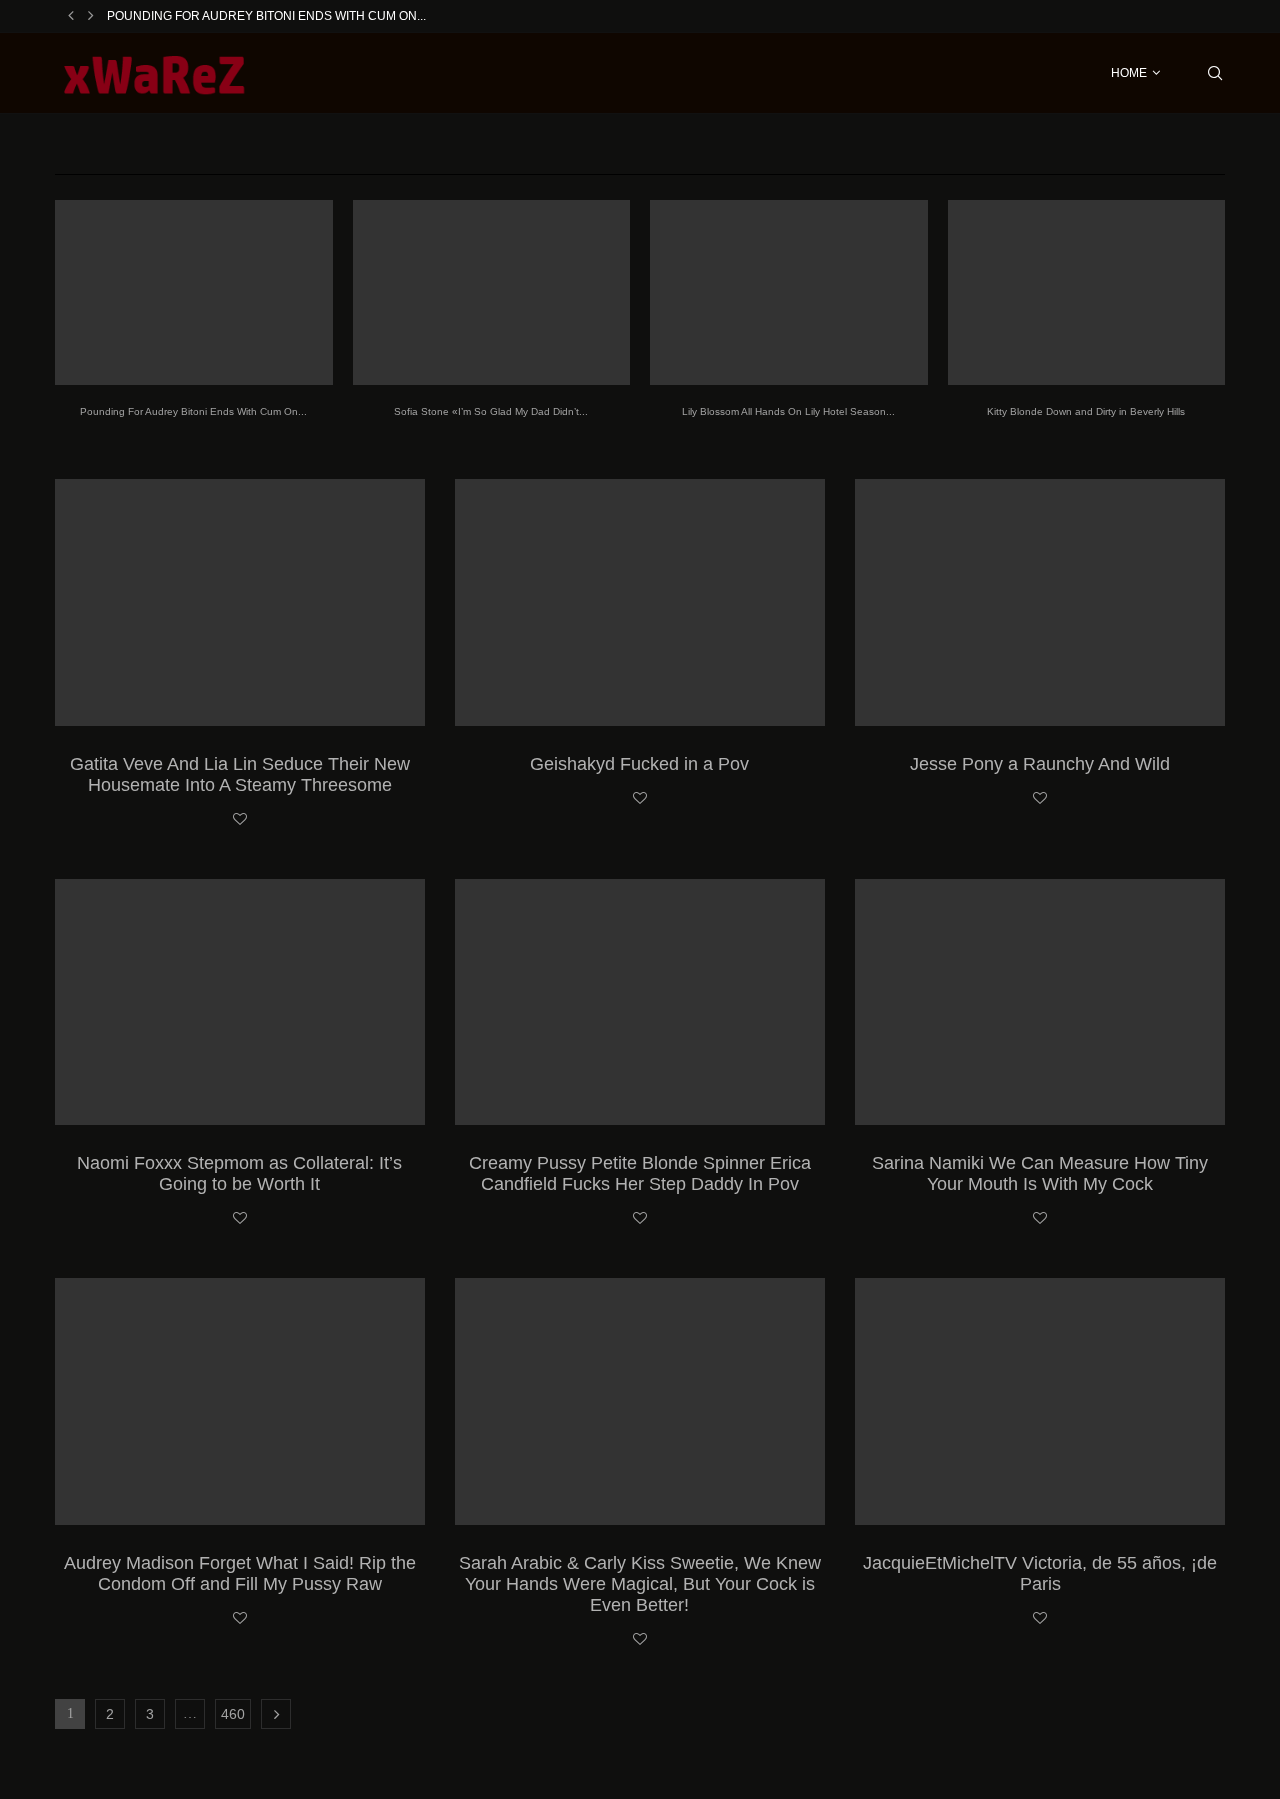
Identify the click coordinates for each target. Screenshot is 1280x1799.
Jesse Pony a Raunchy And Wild (1040, 764)
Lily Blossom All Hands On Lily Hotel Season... (788, 411)
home (1129, 73)
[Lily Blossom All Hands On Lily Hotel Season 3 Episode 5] (789, 292)
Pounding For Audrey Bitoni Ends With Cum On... (266, 16)
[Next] (91, 16)
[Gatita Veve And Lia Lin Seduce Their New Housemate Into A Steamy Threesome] (240, 602)
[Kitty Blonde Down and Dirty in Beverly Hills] (1087, 292)
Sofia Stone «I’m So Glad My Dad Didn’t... (491, 411)
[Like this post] (240, 820)
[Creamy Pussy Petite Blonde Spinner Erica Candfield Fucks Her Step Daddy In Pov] (640, 1002)
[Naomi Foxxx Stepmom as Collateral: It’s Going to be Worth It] (240, 1002)
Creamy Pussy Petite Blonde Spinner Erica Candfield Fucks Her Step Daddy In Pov (640, 1173)
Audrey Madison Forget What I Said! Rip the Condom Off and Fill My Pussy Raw (240, 1573)
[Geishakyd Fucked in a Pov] (640, 602)
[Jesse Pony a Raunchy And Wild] (1040, 602)
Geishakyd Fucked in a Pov (639, 764)
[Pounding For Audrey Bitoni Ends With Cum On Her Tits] (194, 292)
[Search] (1215, 73)
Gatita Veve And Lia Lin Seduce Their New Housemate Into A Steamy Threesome (240, 774)
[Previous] (71, 16)
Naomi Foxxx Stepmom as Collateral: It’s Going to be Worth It (239, 1173)
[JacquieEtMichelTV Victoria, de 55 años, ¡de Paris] (1040, 1401)
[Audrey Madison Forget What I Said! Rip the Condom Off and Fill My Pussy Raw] (240, 1401)
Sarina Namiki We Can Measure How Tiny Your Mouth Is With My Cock (1040, 1173)
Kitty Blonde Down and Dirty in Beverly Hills (1086, 411)
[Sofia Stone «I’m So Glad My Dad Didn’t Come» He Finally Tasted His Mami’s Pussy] (492, 292)
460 (233, 1714)
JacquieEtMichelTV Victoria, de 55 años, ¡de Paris (1040, 1573)
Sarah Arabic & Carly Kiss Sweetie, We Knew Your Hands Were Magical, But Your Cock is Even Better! (640, 1584)
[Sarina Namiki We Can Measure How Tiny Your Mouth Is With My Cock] (1040, 1002)
